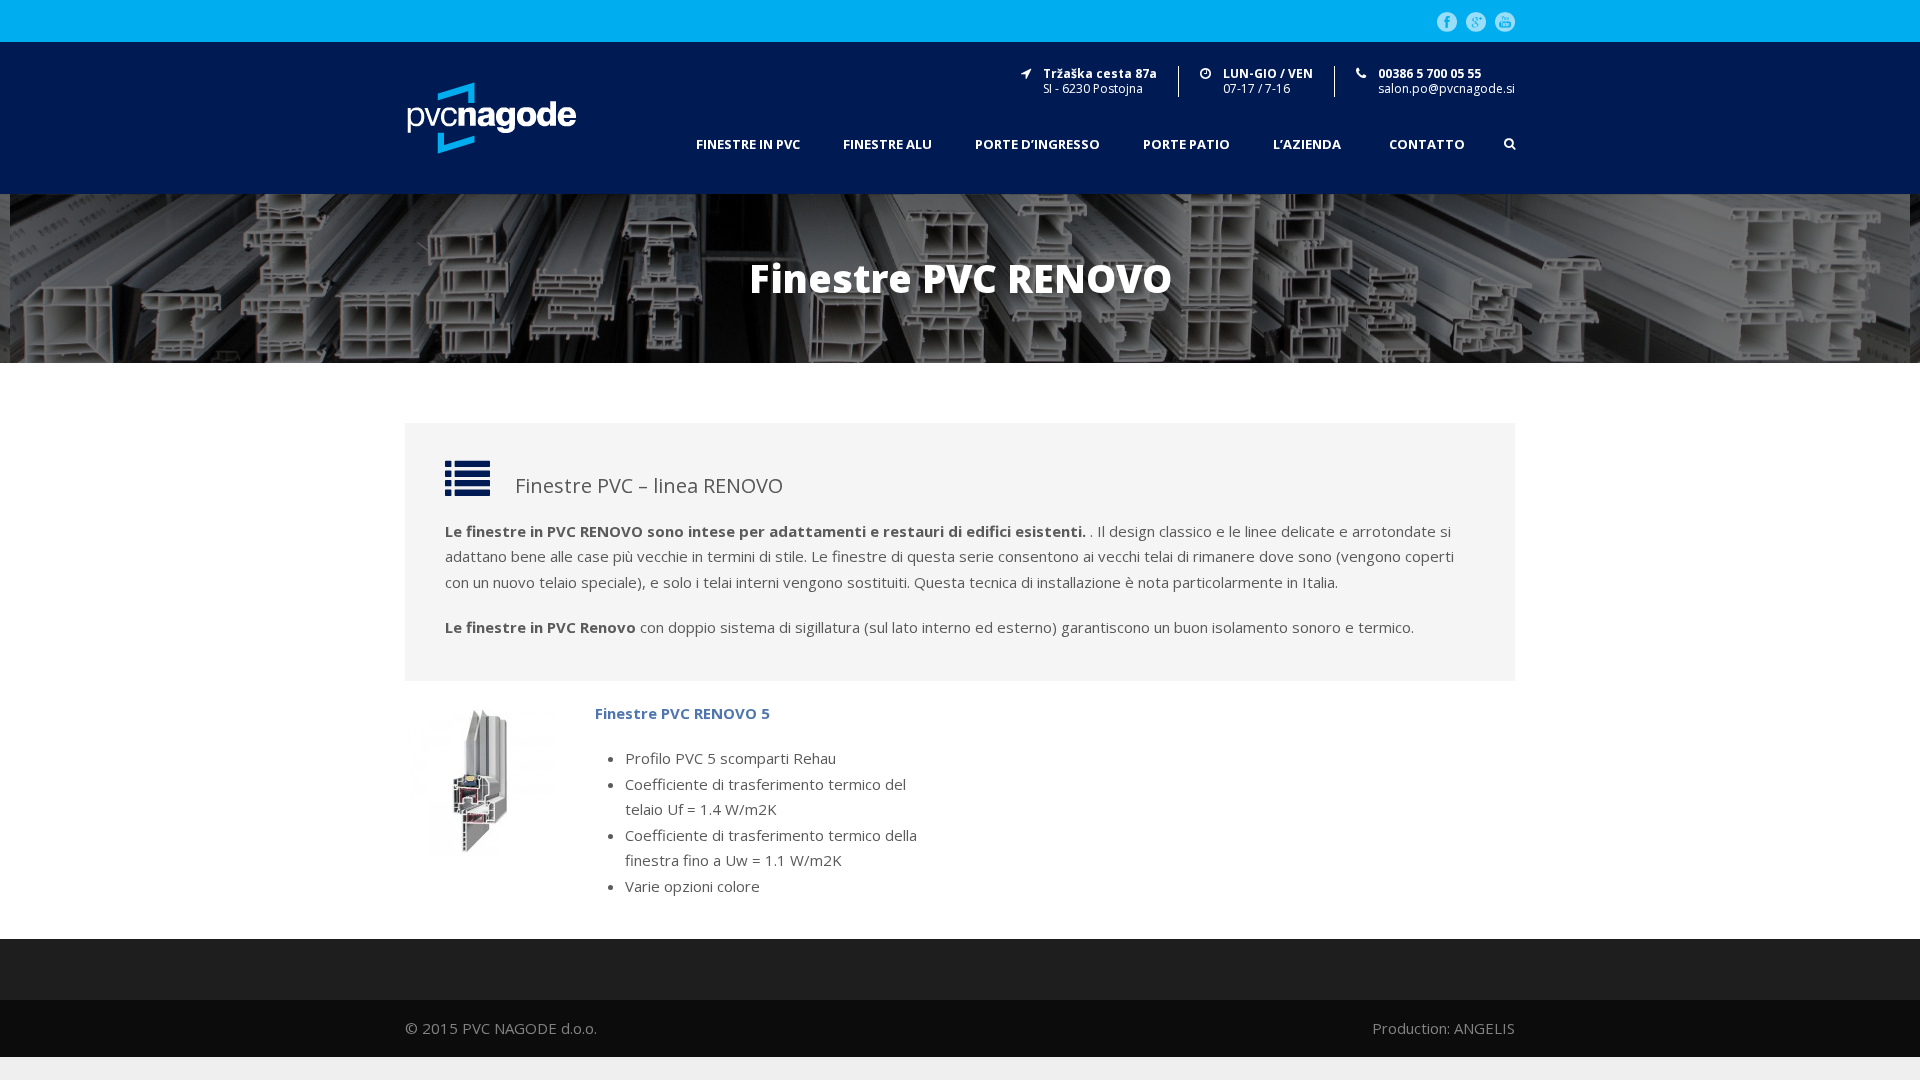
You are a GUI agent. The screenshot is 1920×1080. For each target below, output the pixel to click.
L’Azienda (1307, 144)
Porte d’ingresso (1037, 144)
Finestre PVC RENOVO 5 (682, 713)
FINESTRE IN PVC (748, 144)
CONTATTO (1427, 144)
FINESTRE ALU (887, 144)
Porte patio (1186, 144)
